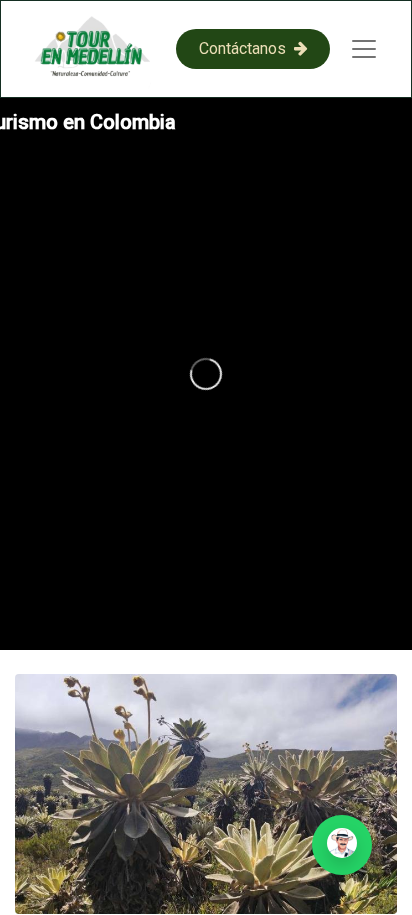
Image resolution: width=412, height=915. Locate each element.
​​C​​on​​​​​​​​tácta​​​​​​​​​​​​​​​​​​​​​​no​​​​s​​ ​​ (246, 48)
